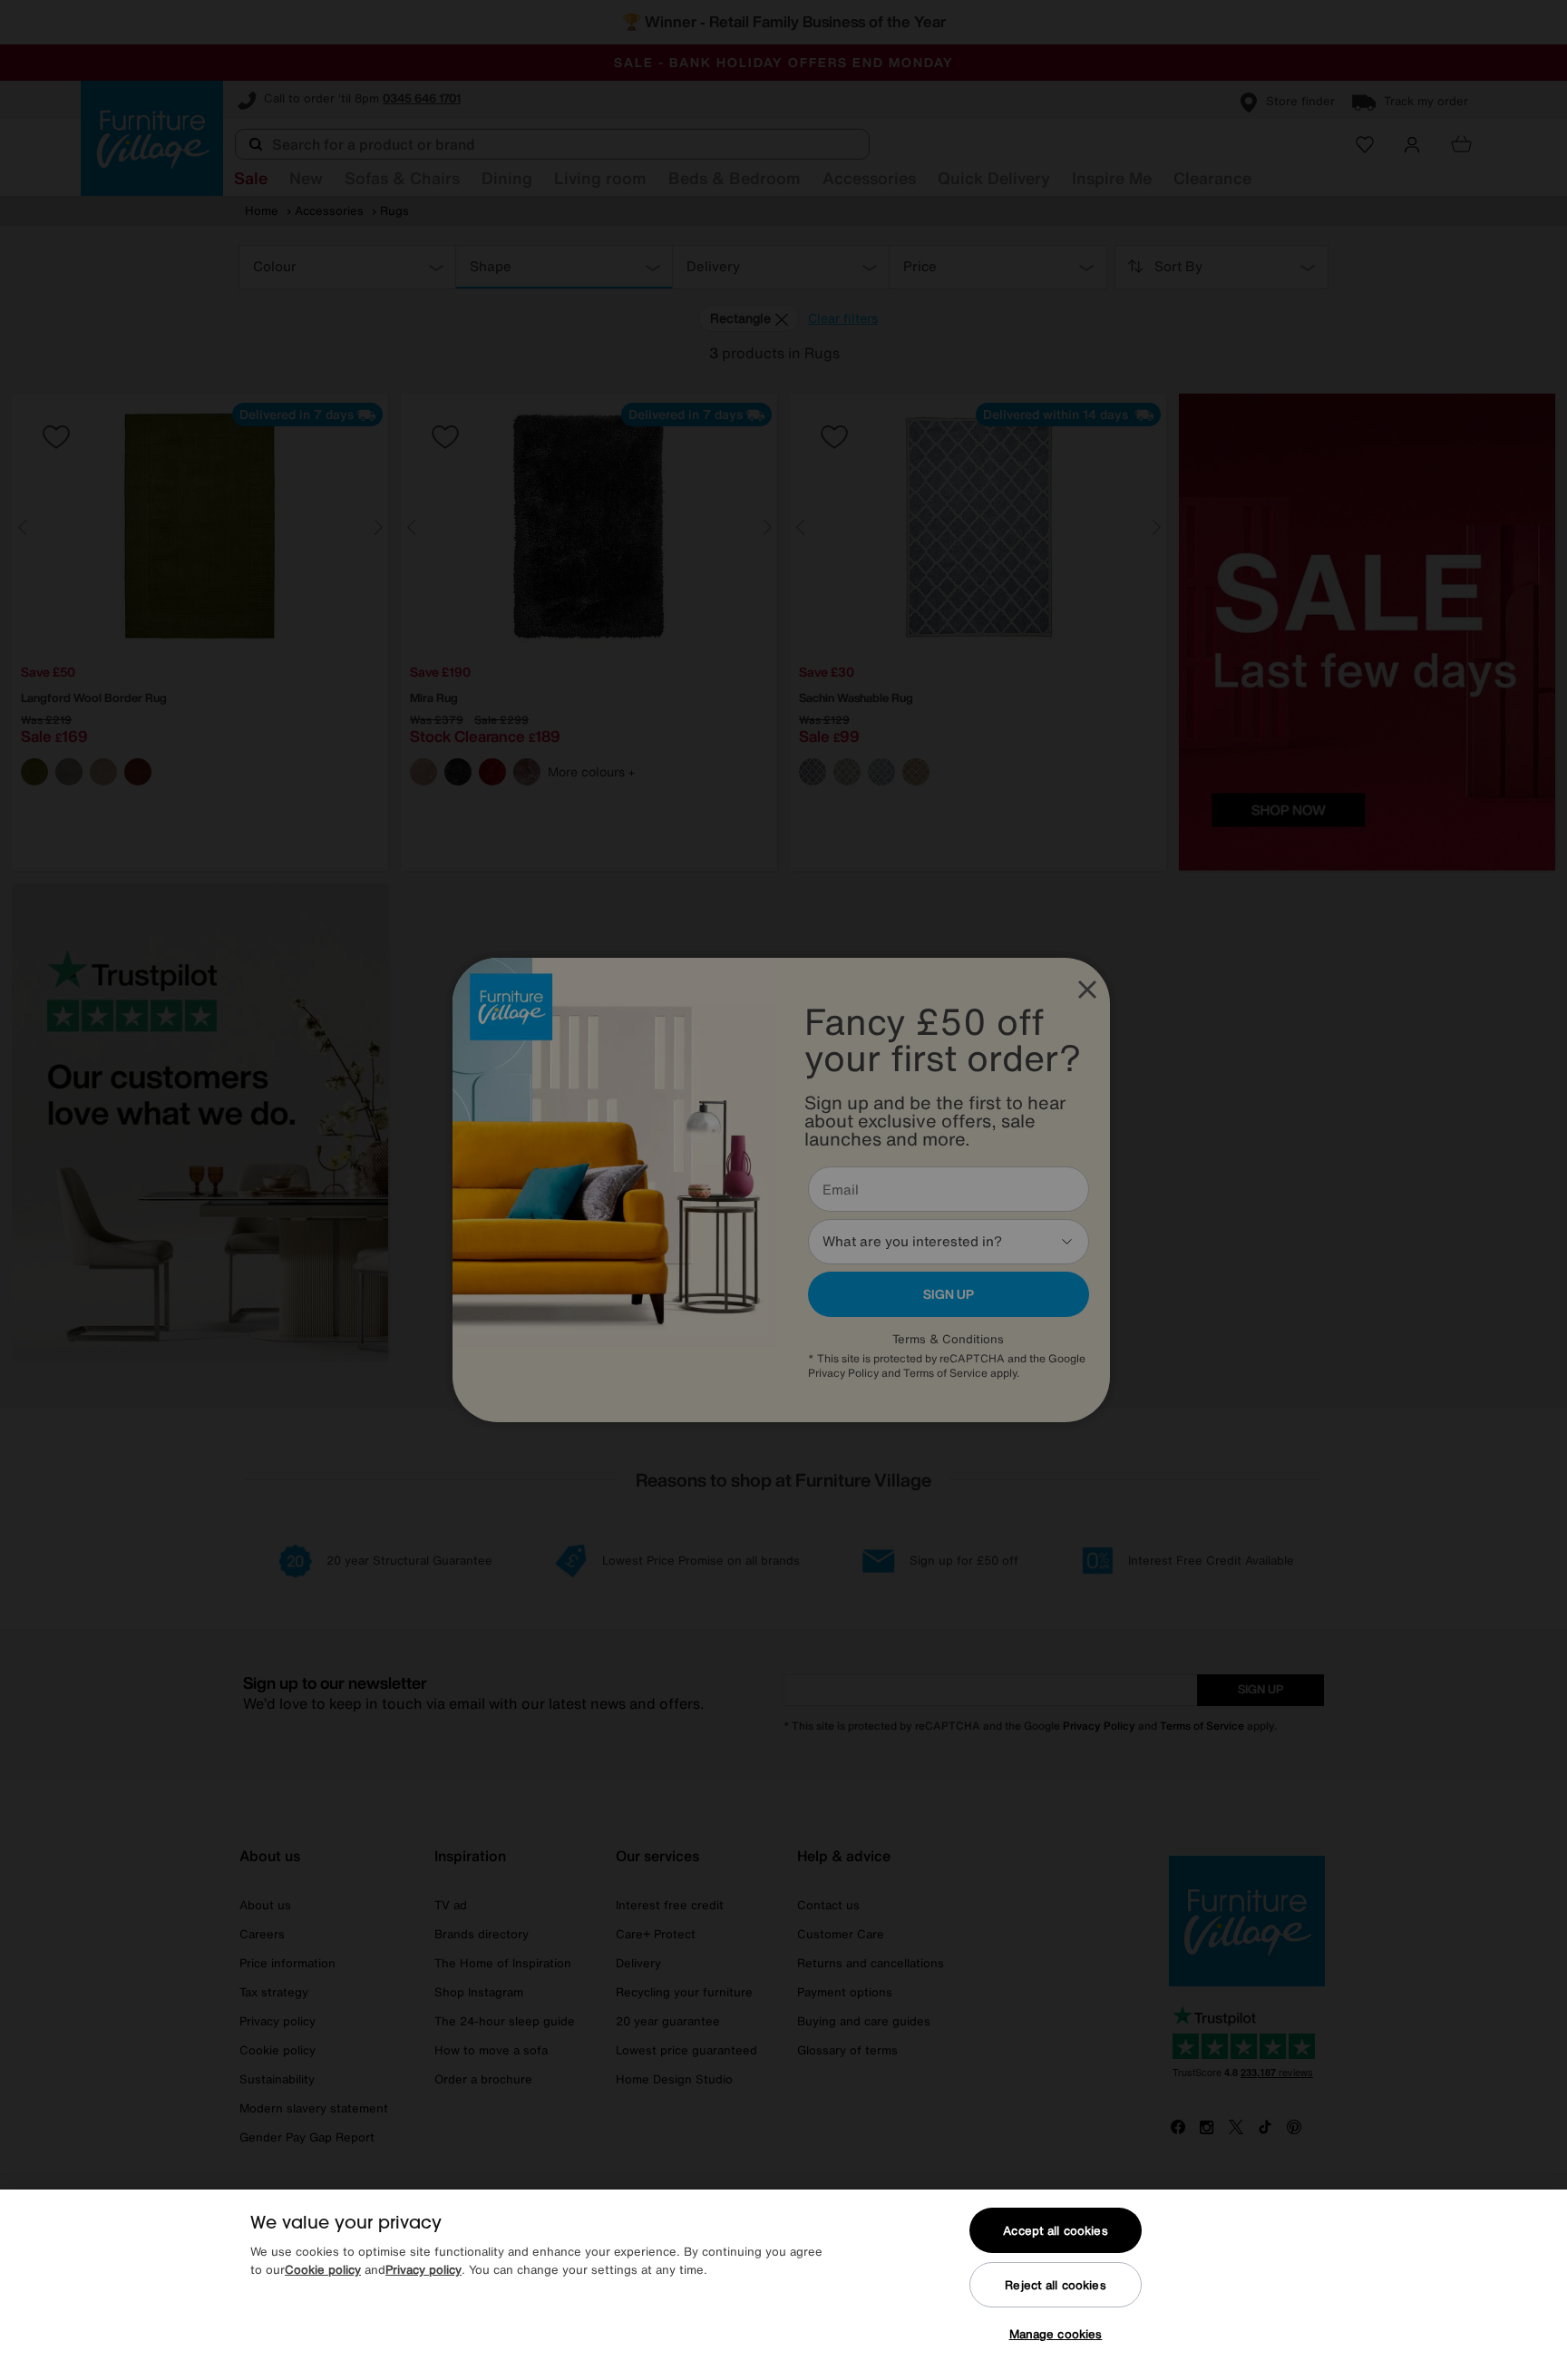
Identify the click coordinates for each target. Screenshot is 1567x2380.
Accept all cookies (1055, 2231)
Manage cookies (1056, 2334)
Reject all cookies (1055, 2285)
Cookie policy (323, 2270)
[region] (783, 2285)
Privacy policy (423, 2270)
